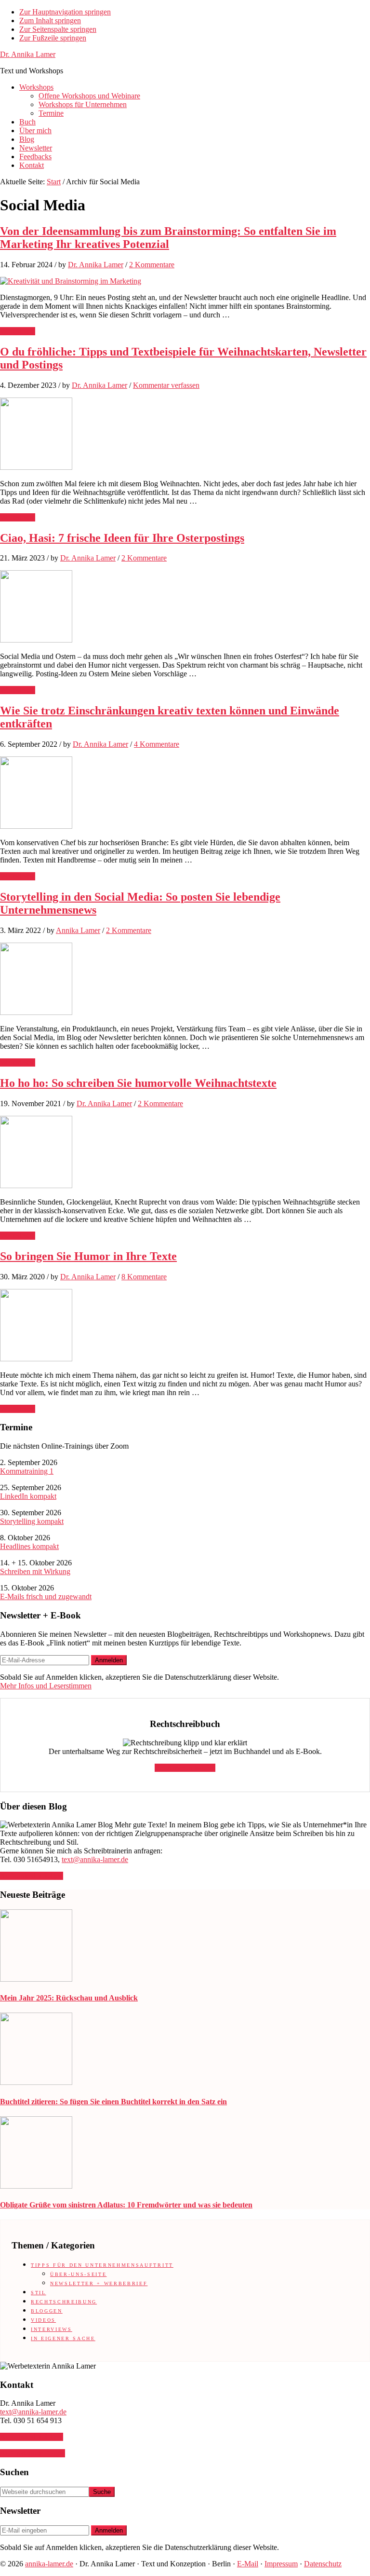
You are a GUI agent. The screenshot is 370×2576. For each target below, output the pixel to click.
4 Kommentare (157, 744)
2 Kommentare (152, 265)
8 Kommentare (144, 1277)
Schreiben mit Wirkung (35, 1571)
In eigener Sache (63, 2338)
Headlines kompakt (29, 1546)
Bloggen (47, 2311)
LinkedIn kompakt (28, 1496)
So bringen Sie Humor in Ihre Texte (88, 1256)
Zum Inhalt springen (50, 21)
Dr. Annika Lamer (28, 54)
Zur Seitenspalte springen (58, 29)
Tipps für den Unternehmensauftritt (102, 2265)
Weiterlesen (18, 331)
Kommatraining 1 (27, 1471)
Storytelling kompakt (32, 1521)
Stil (39, 2293)
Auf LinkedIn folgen (32, 1876)
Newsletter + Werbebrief (99, 2283)
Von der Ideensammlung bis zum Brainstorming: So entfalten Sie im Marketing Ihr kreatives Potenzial (168, 238)
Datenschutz (323, 2564)
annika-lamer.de (49, 2564)
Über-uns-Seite (78, 2274)
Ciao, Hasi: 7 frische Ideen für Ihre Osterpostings (122, 538)
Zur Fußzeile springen (53, 38)
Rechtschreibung (64, 2302)
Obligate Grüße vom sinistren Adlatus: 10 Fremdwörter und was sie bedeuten (126, 2205)
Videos (43, 2320)
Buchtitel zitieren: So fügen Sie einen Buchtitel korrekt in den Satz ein (113, 2102)
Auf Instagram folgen (33, 2453)
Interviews (52, 2329)
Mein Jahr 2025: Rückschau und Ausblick (69, 1998)
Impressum (281, 2564)
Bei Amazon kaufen (185, 1768)
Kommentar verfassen (166, 385)
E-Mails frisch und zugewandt (46, 1596)
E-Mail (248, 2564)
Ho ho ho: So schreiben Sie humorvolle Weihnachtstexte (138, 1083)
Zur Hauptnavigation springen (65, 12)
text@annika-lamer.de (95, 1859)
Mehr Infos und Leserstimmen (46, 1686)
